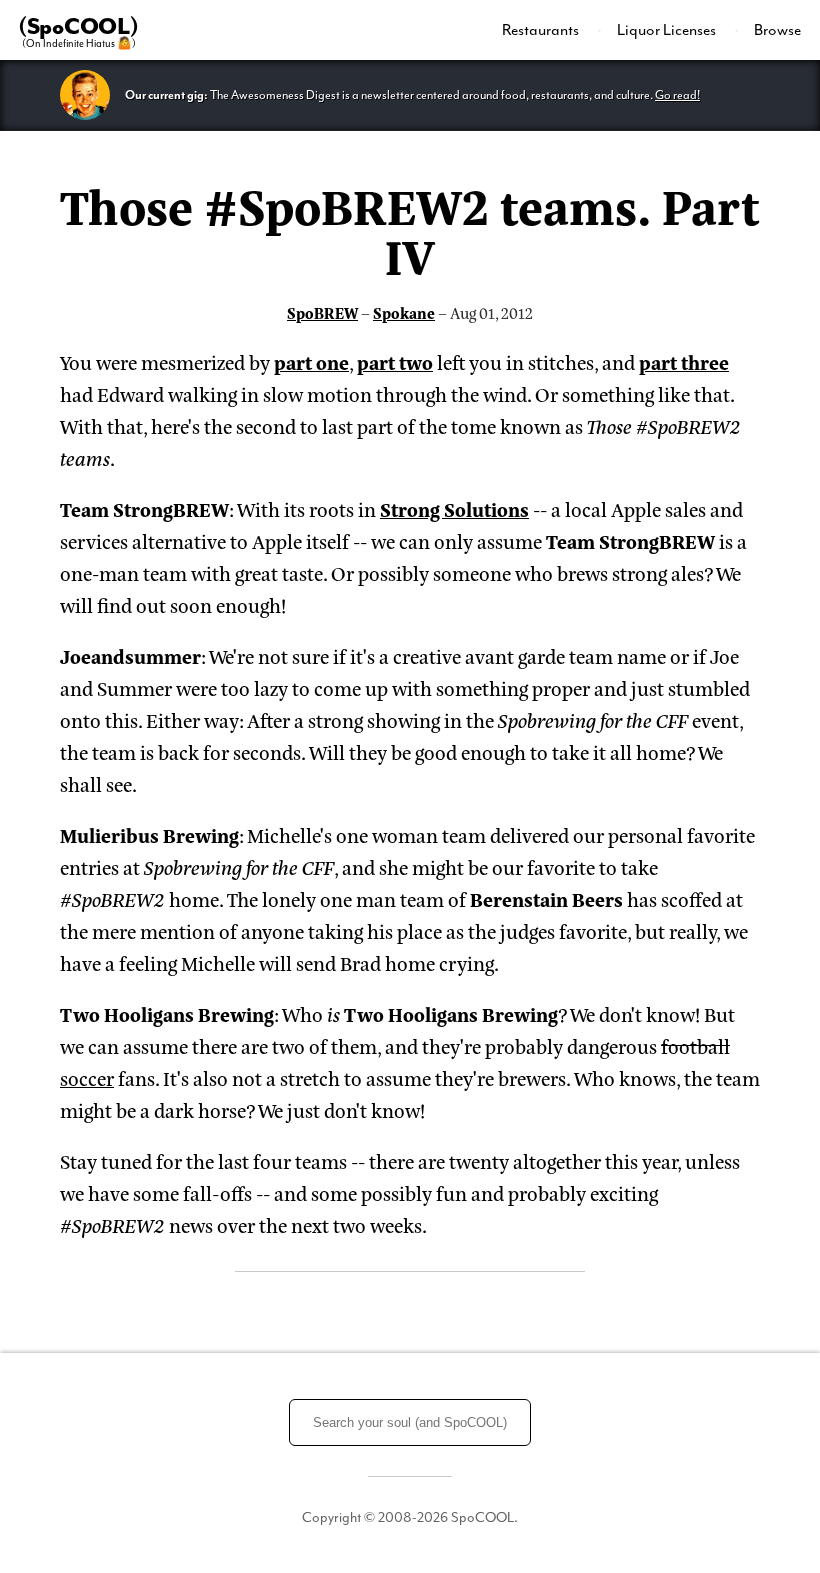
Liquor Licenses (668, 30)
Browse (777, 30)
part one (311, 361)
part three (684, 361)
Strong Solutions (454, 508)
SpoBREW (322, 312)
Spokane (404, 312)
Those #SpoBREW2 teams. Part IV (410, 229)
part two (395, 361)
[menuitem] (552, 30)
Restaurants (542, 30)
